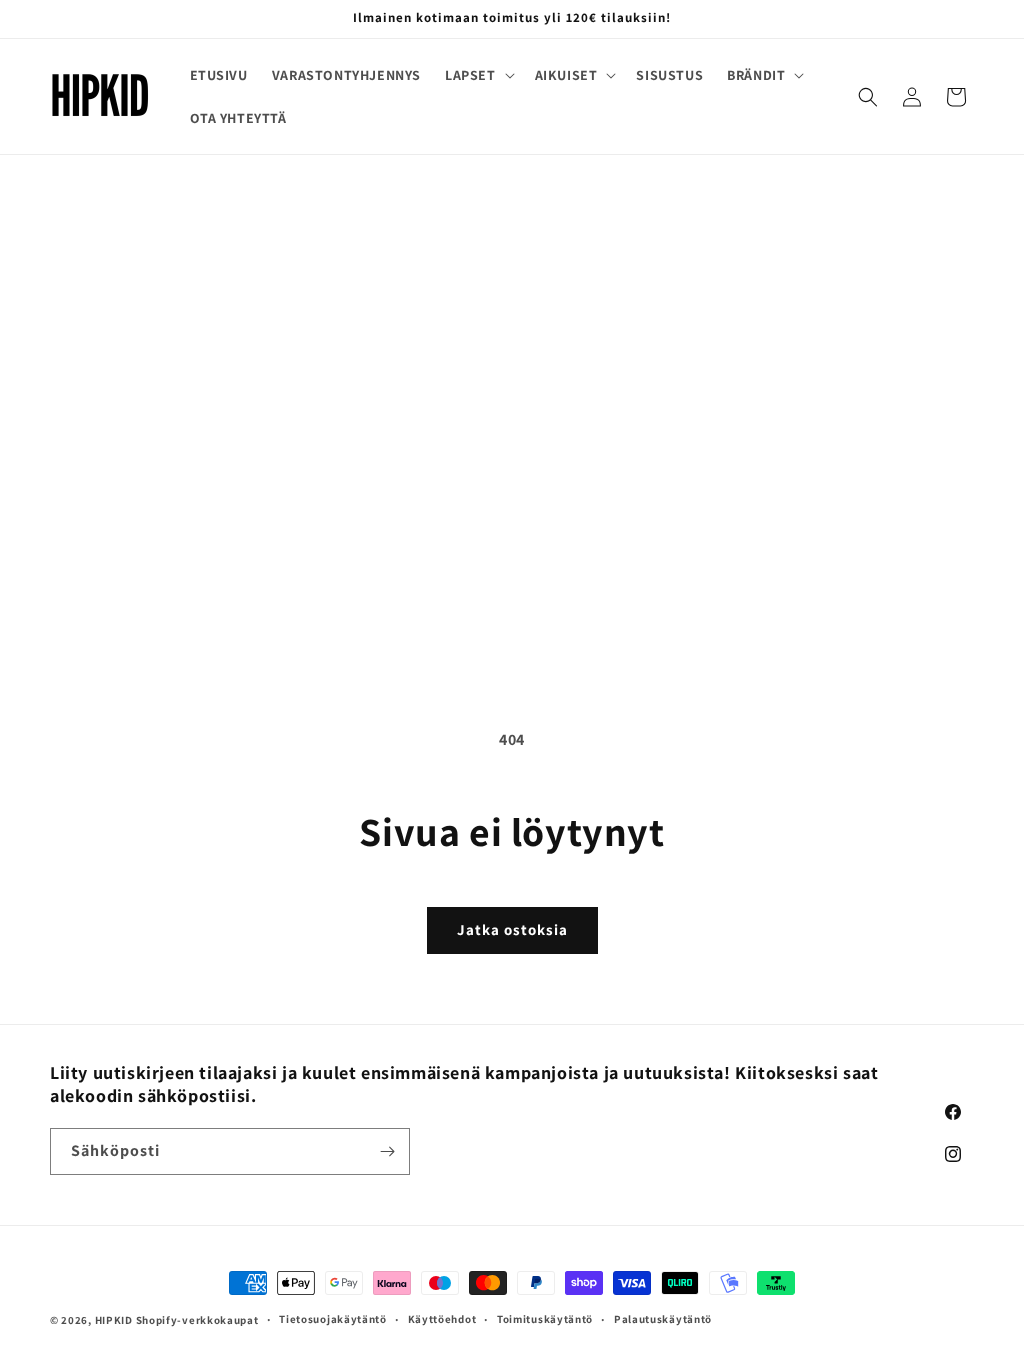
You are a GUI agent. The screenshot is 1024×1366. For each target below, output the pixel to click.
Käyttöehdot (442, 1319)
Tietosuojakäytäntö (333, 1319)
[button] (478, 75)
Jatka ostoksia (512, 929)
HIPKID (114, 1320)
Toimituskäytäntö (545, 1319)
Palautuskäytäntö (663, 1319)
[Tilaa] (387, 1151)
